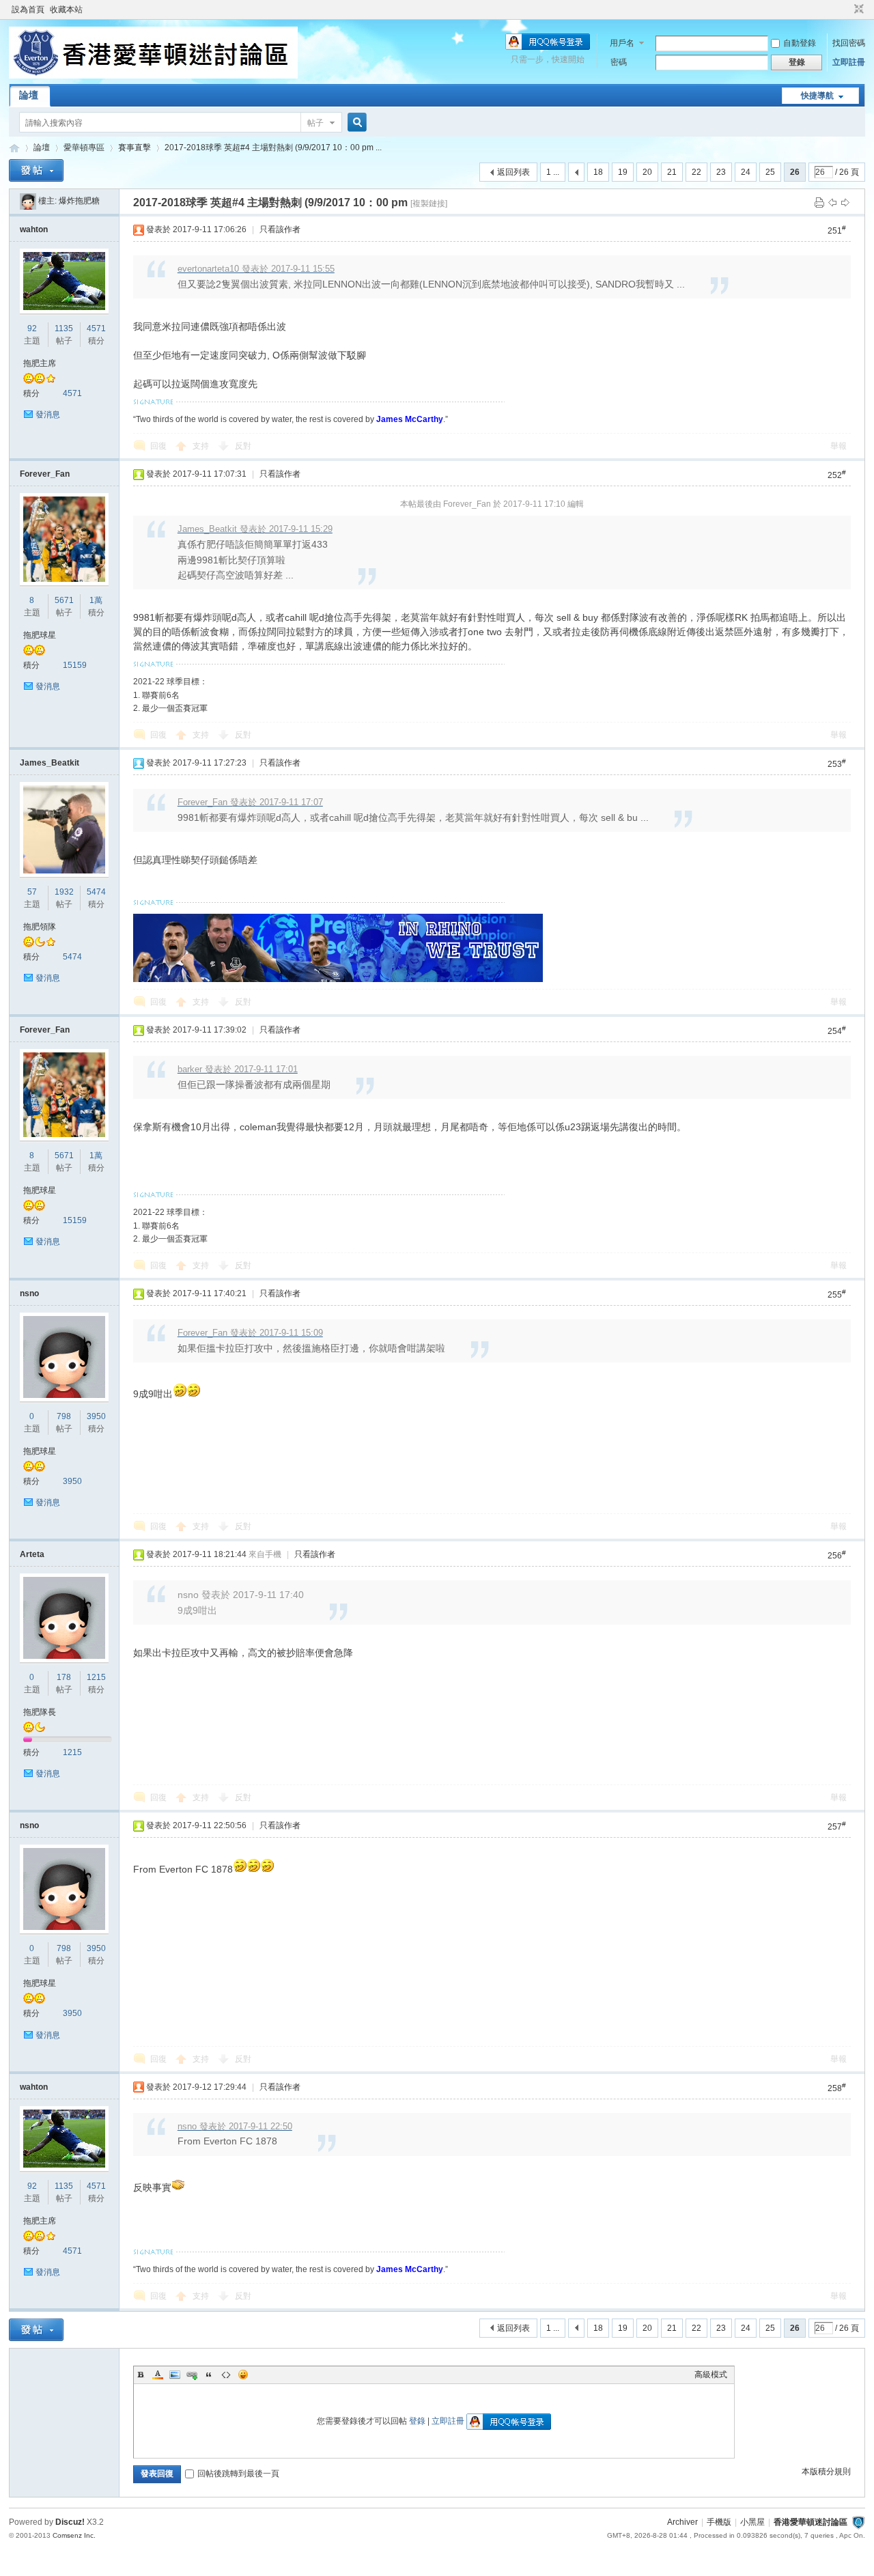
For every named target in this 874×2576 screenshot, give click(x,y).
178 (64, 1677)
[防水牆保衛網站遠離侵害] (858, 2522)
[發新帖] (36, 170)
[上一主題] (832, 202)
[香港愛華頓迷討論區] (153, 76)
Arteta (32, 1554)
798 (64, 1416)
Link (192, 2375)
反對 (243, 446)
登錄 (417, 2421)
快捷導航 (817, 96)
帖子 (315, 123)
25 (770, 172)
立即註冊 (849, 62)
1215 (96, 1677)
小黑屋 (752, 2522)
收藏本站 (66, 10)
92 (32, 328)
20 (647, 172)
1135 (64, 328)
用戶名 (622, 43)
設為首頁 (28, 10)
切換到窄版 (857, 10)
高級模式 (711, 2375)
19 (623, 172)
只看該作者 (280, 229)
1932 (64, 892)
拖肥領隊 (40, 927)
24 (746, 172)
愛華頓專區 (84, 148)
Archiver (682, 2522)
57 (32, 892)
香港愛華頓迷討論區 (14, 148)
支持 (202, 446)
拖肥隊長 (40, 1712)
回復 (158, 446)
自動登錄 (800, 43)
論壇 (29, 95)
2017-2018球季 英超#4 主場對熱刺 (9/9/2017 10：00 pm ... (273, 148)
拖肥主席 (40, 363)
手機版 (719, 2522)
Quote (209, 2375)
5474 (96, 892)
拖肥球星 (40, 635)
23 (721, 172)
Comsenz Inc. (74, 2535)
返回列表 (513, 172)
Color (158, 2375)
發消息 (48, 415)
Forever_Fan (45, 474)
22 (696, 172)
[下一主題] (845, 202)
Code (226, 2375)
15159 (75, 665)
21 (672, 172)
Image (175, 2375)
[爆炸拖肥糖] (28, 201)
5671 (64, 600)
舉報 (838, 446)
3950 (96, 1416)
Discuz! (70, 2522)
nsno (29, 1293)
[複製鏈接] (429, 204)
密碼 (619, 62)
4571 (96, 328)
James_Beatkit (50, 763)
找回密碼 (849, 43)
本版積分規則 (826, 2472)
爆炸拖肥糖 (79, 201)
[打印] (819, 202)
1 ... (553, 172)
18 (598, 172)
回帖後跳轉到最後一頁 (238, 2474)
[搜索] (355, 123)
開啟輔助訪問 (846, 10)
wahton (34, 229)
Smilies (243, 2375)
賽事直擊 (135, 148)
